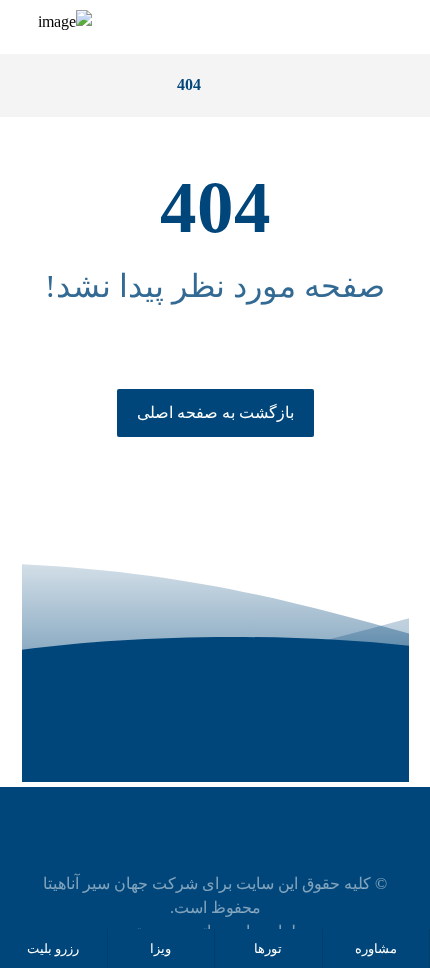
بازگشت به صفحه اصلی (215, 412)
